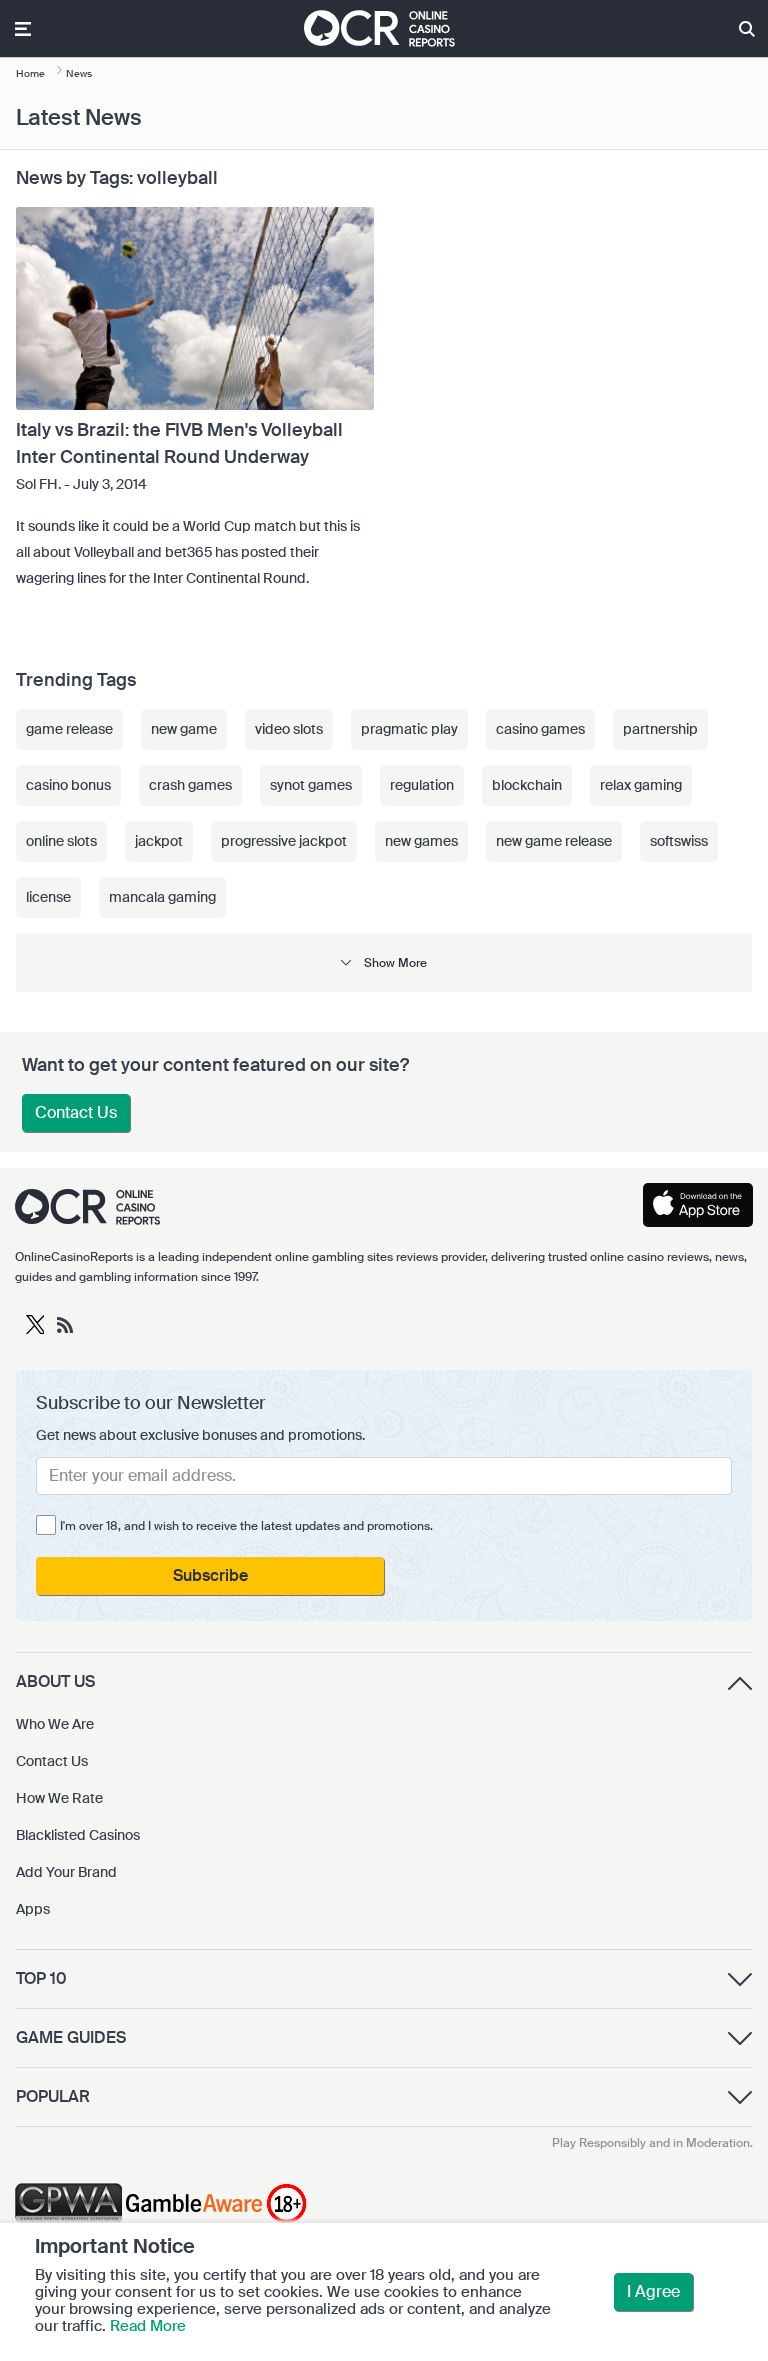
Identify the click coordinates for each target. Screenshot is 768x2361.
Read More (148, 2326)
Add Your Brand (66, 1872)
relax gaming (641, 785)
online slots (61, 841)
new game (184, 729)
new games (421, 841)
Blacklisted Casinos (78, 1835)
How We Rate (59, 1798)
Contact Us (76, 1112)
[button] (384, 962)
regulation (422, 785)
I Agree (653, 2291)
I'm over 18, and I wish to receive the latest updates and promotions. (246, 1526)
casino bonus (68, 785)
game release (69, 729)
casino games (540, 729)
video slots (289, 729)
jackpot (159, 841)
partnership (660, 729)
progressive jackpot (284, 841)
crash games (190, 785)
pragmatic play (409, 729)
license (48, 897)
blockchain (527, 785)
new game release (554, 841)
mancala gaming (162, 897)
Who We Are (55, 1724)
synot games (311, 785)
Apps (33, 1909)
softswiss (679, 841)
